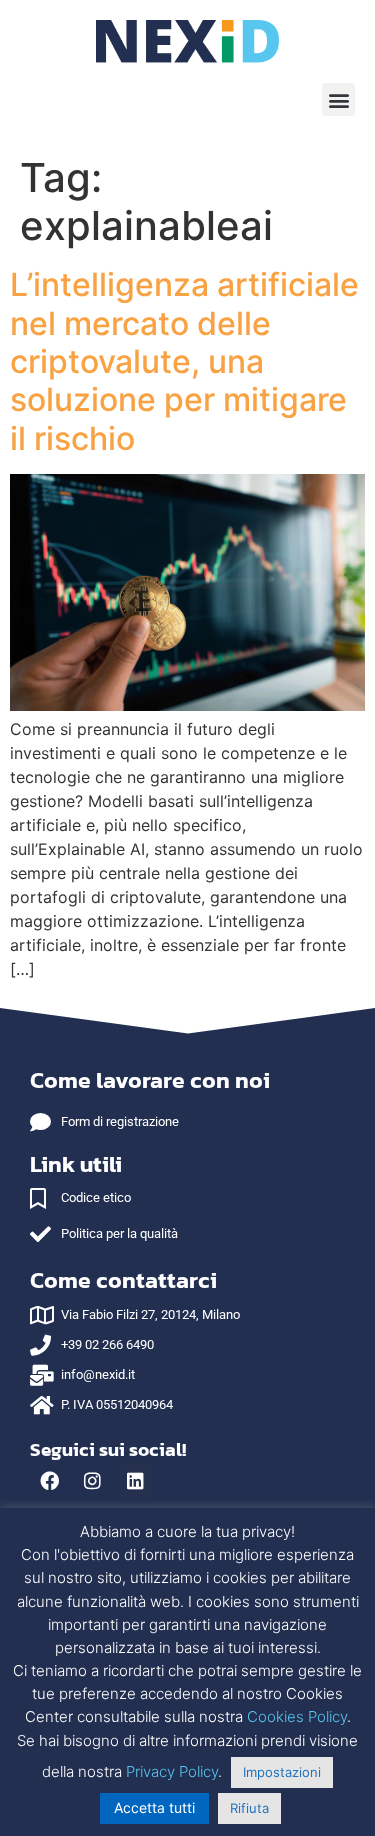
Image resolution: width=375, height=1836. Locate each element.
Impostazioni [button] (282, 1772)
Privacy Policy (172, 1771)
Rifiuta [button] (249, 1808)
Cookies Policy (297, 1716)
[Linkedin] (135, 1480)
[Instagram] (92, 1480)
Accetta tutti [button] (154, 1807)
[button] (338, 99)
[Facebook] (49, 1480)
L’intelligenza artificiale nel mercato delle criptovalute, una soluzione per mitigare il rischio (184, 361)
